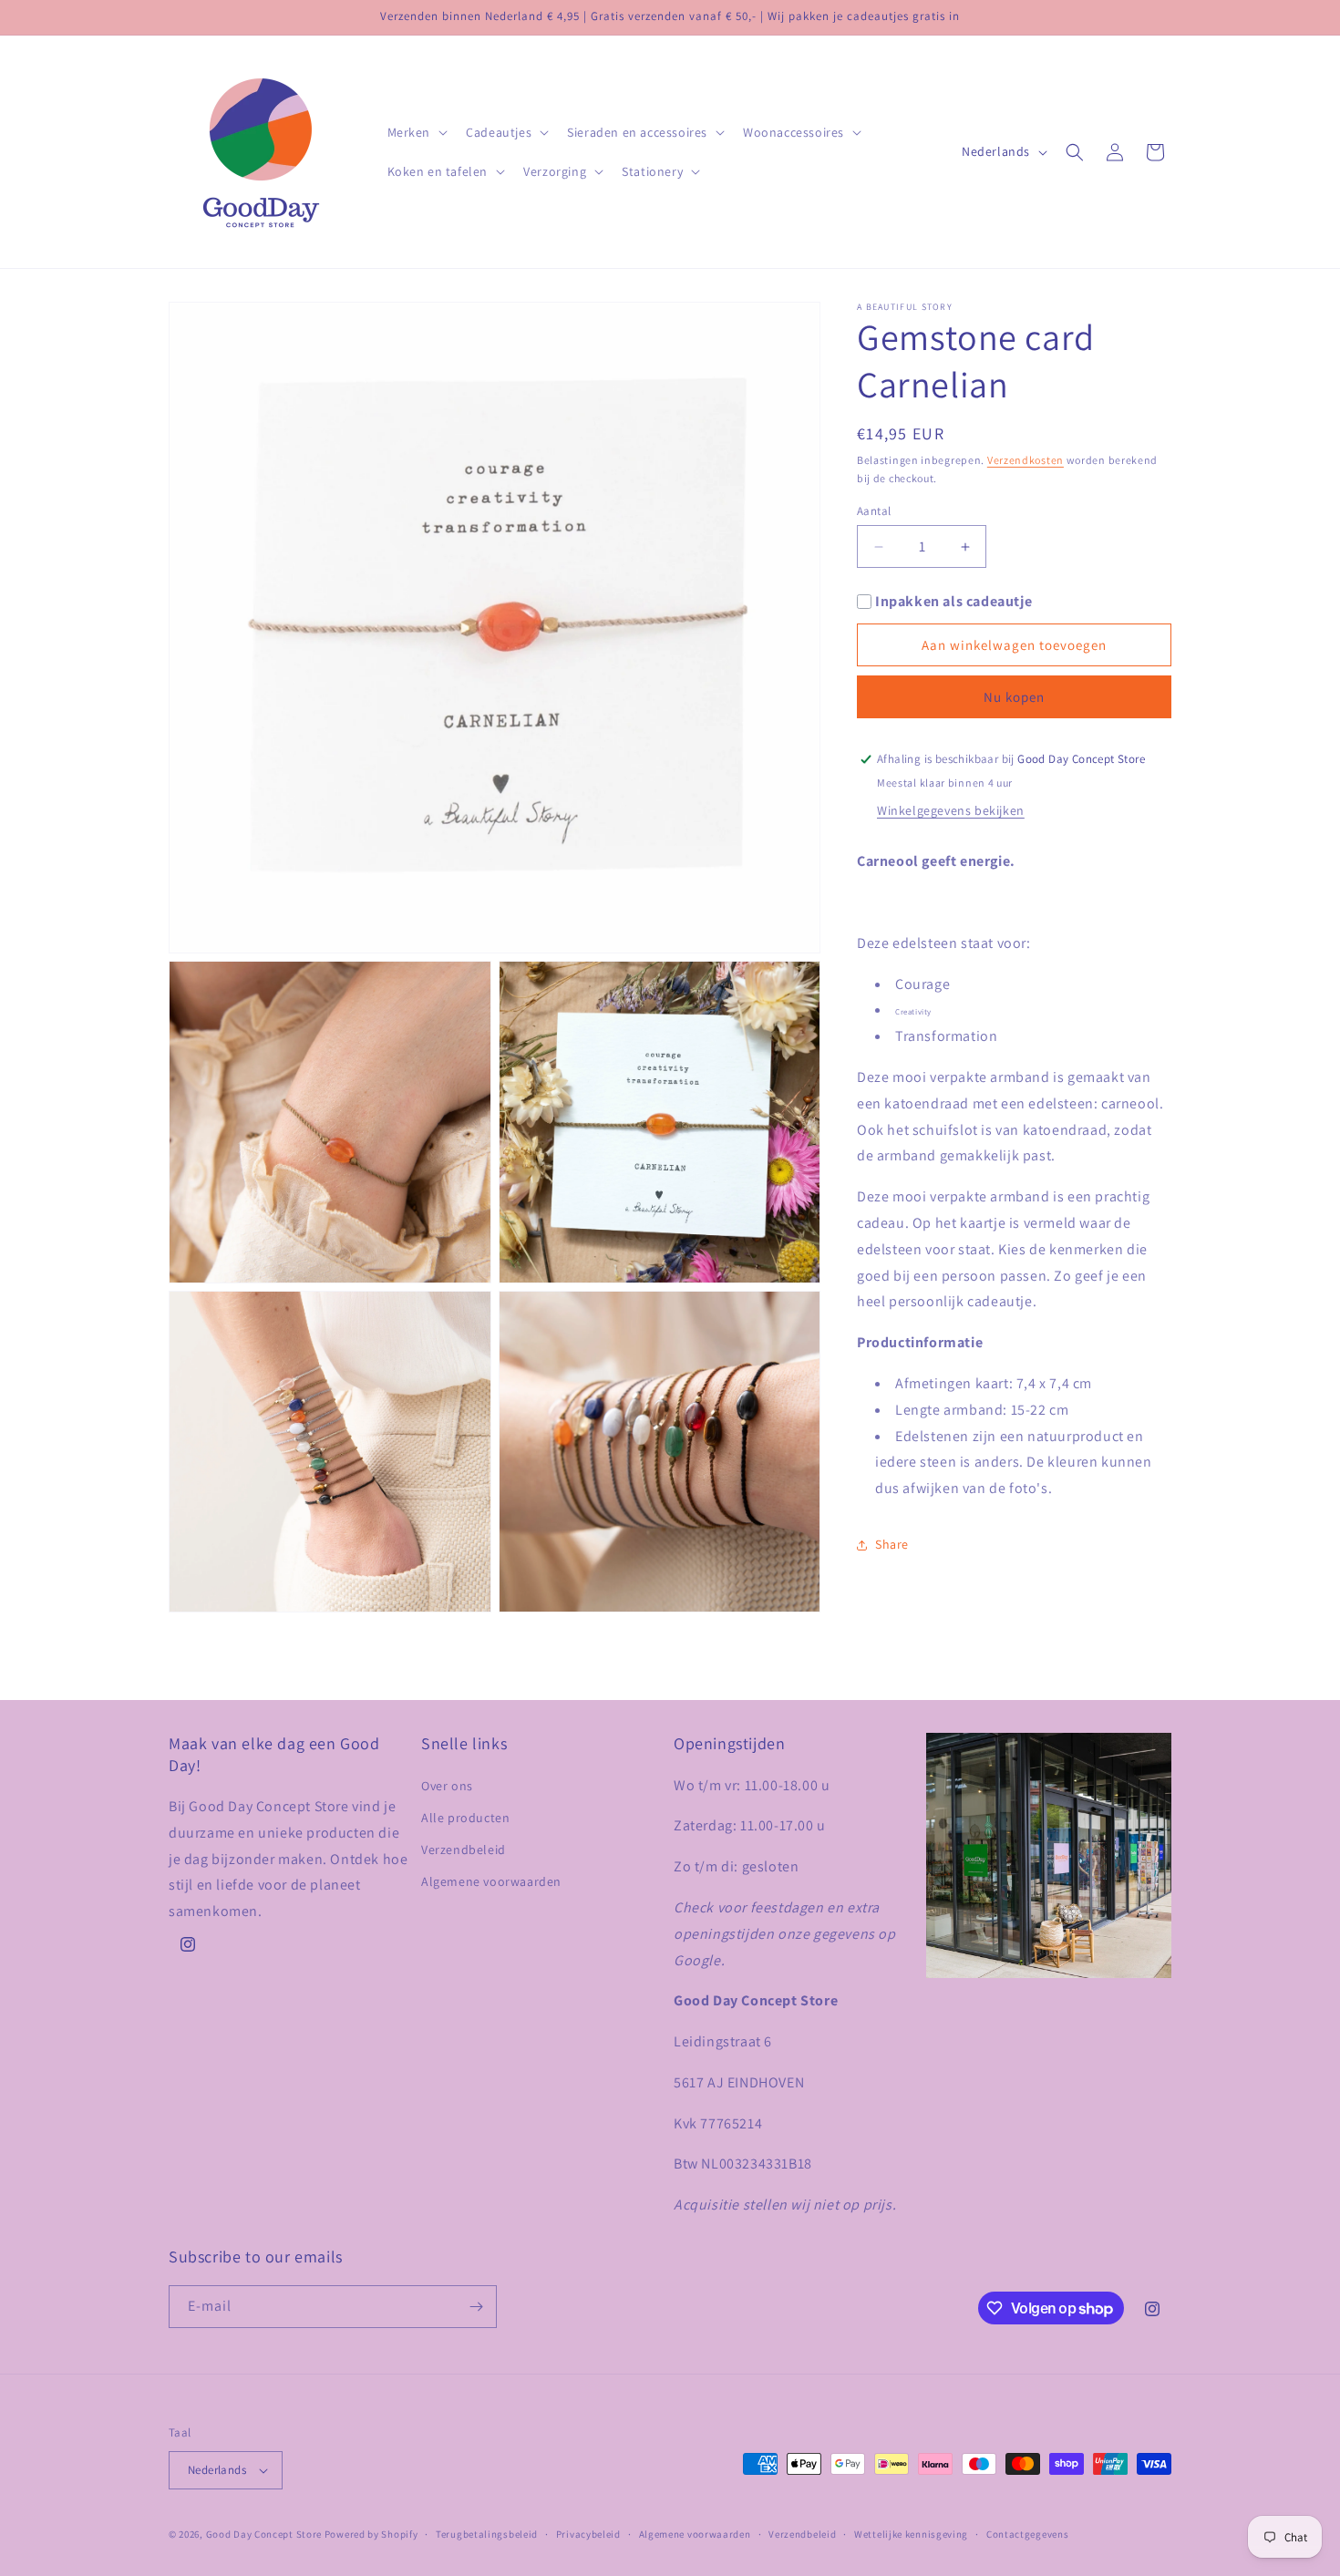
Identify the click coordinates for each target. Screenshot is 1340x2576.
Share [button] (892, 1544)
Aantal (874, 511)
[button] (416, 132)
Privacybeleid (588, 2534)
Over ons (447, 1785)
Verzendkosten (1026, 460)
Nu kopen (1014, 697)
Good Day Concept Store (264, 2534)
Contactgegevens (1028, 2534)
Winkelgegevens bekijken (951, 810)
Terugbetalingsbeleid (487, 2534)
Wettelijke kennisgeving (911, 2534)
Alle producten (465, 1818)
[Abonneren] (476, 2307)
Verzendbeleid (464, 1850)
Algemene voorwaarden (491, 1881)
